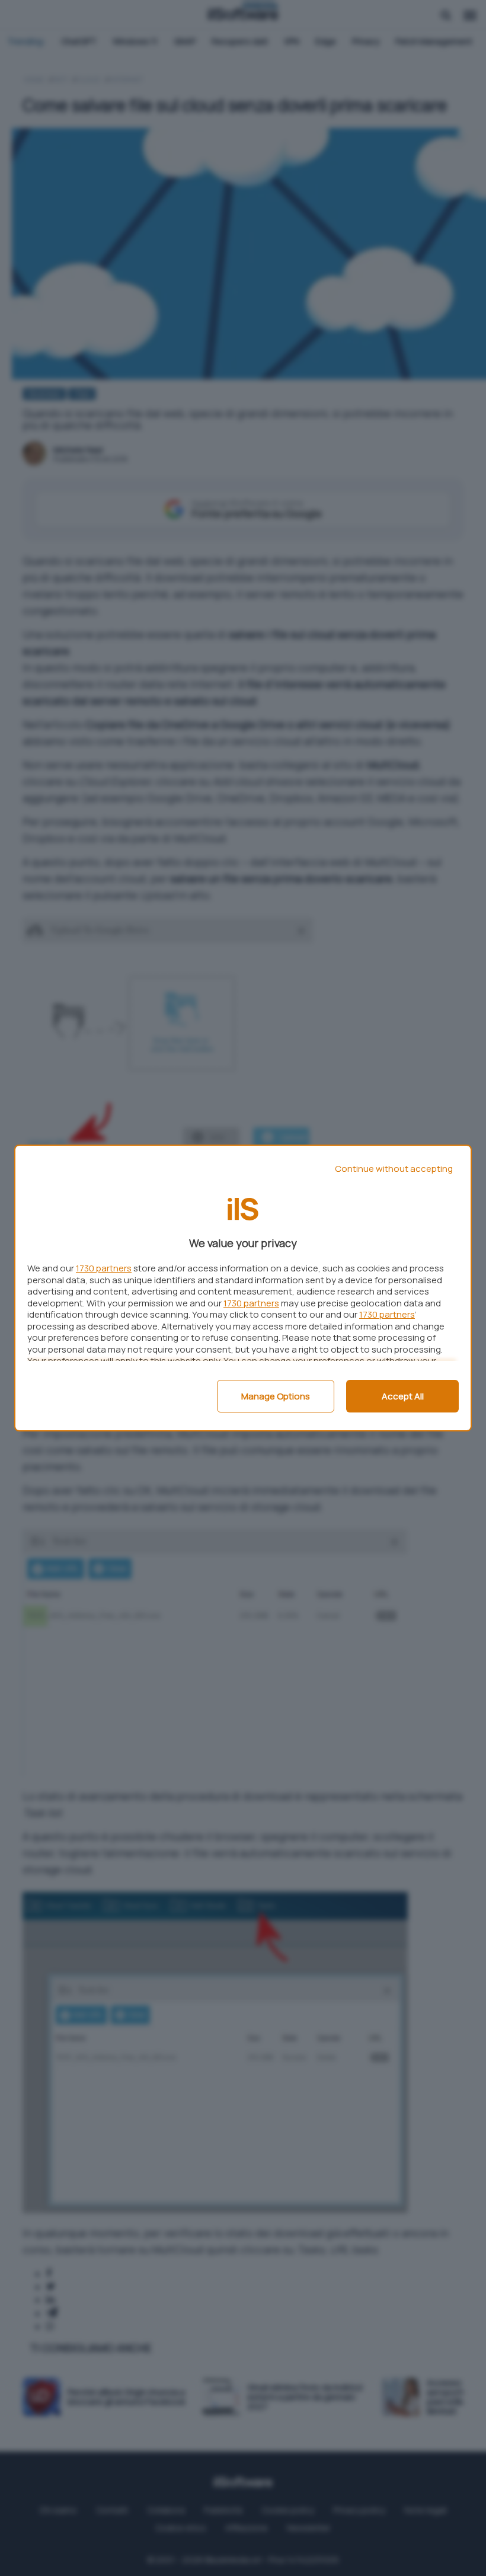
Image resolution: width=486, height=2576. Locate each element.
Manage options (276, 1396)
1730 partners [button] (104, 1268)
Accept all (403, 1396)
